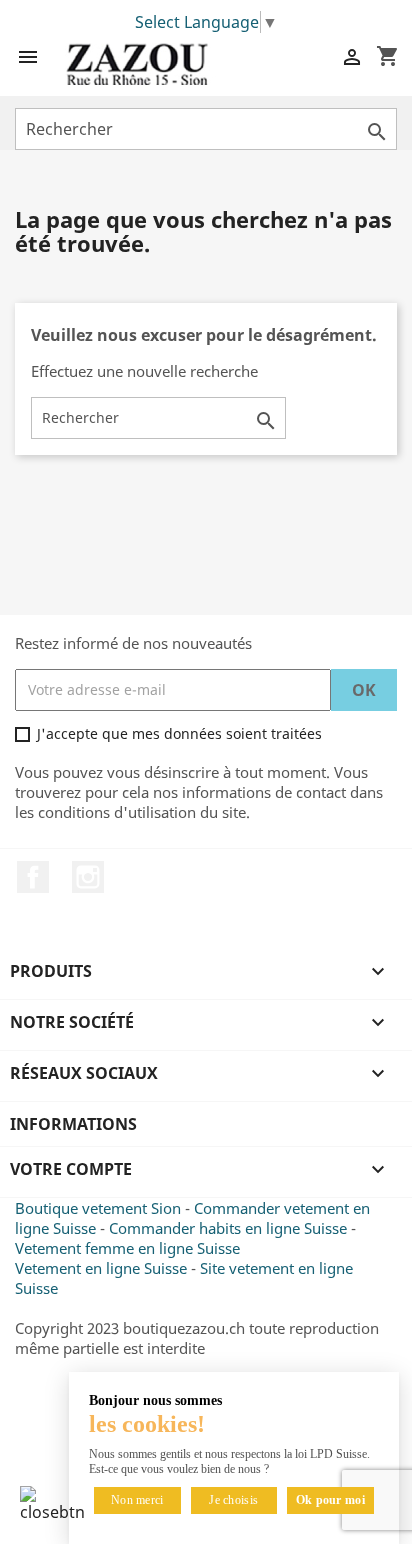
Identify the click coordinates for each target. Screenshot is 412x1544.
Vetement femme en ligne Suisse (127, 1248)
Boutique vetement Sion (98, 1208)
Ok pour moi (330, 1500)
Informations (73, 1124)
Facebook (33, 877)
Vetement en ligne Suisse (101, 1268)
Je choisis (233, 1500)
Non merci (137, 1500)
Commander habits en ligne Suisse (228, 1228)
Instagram (88, 877)
